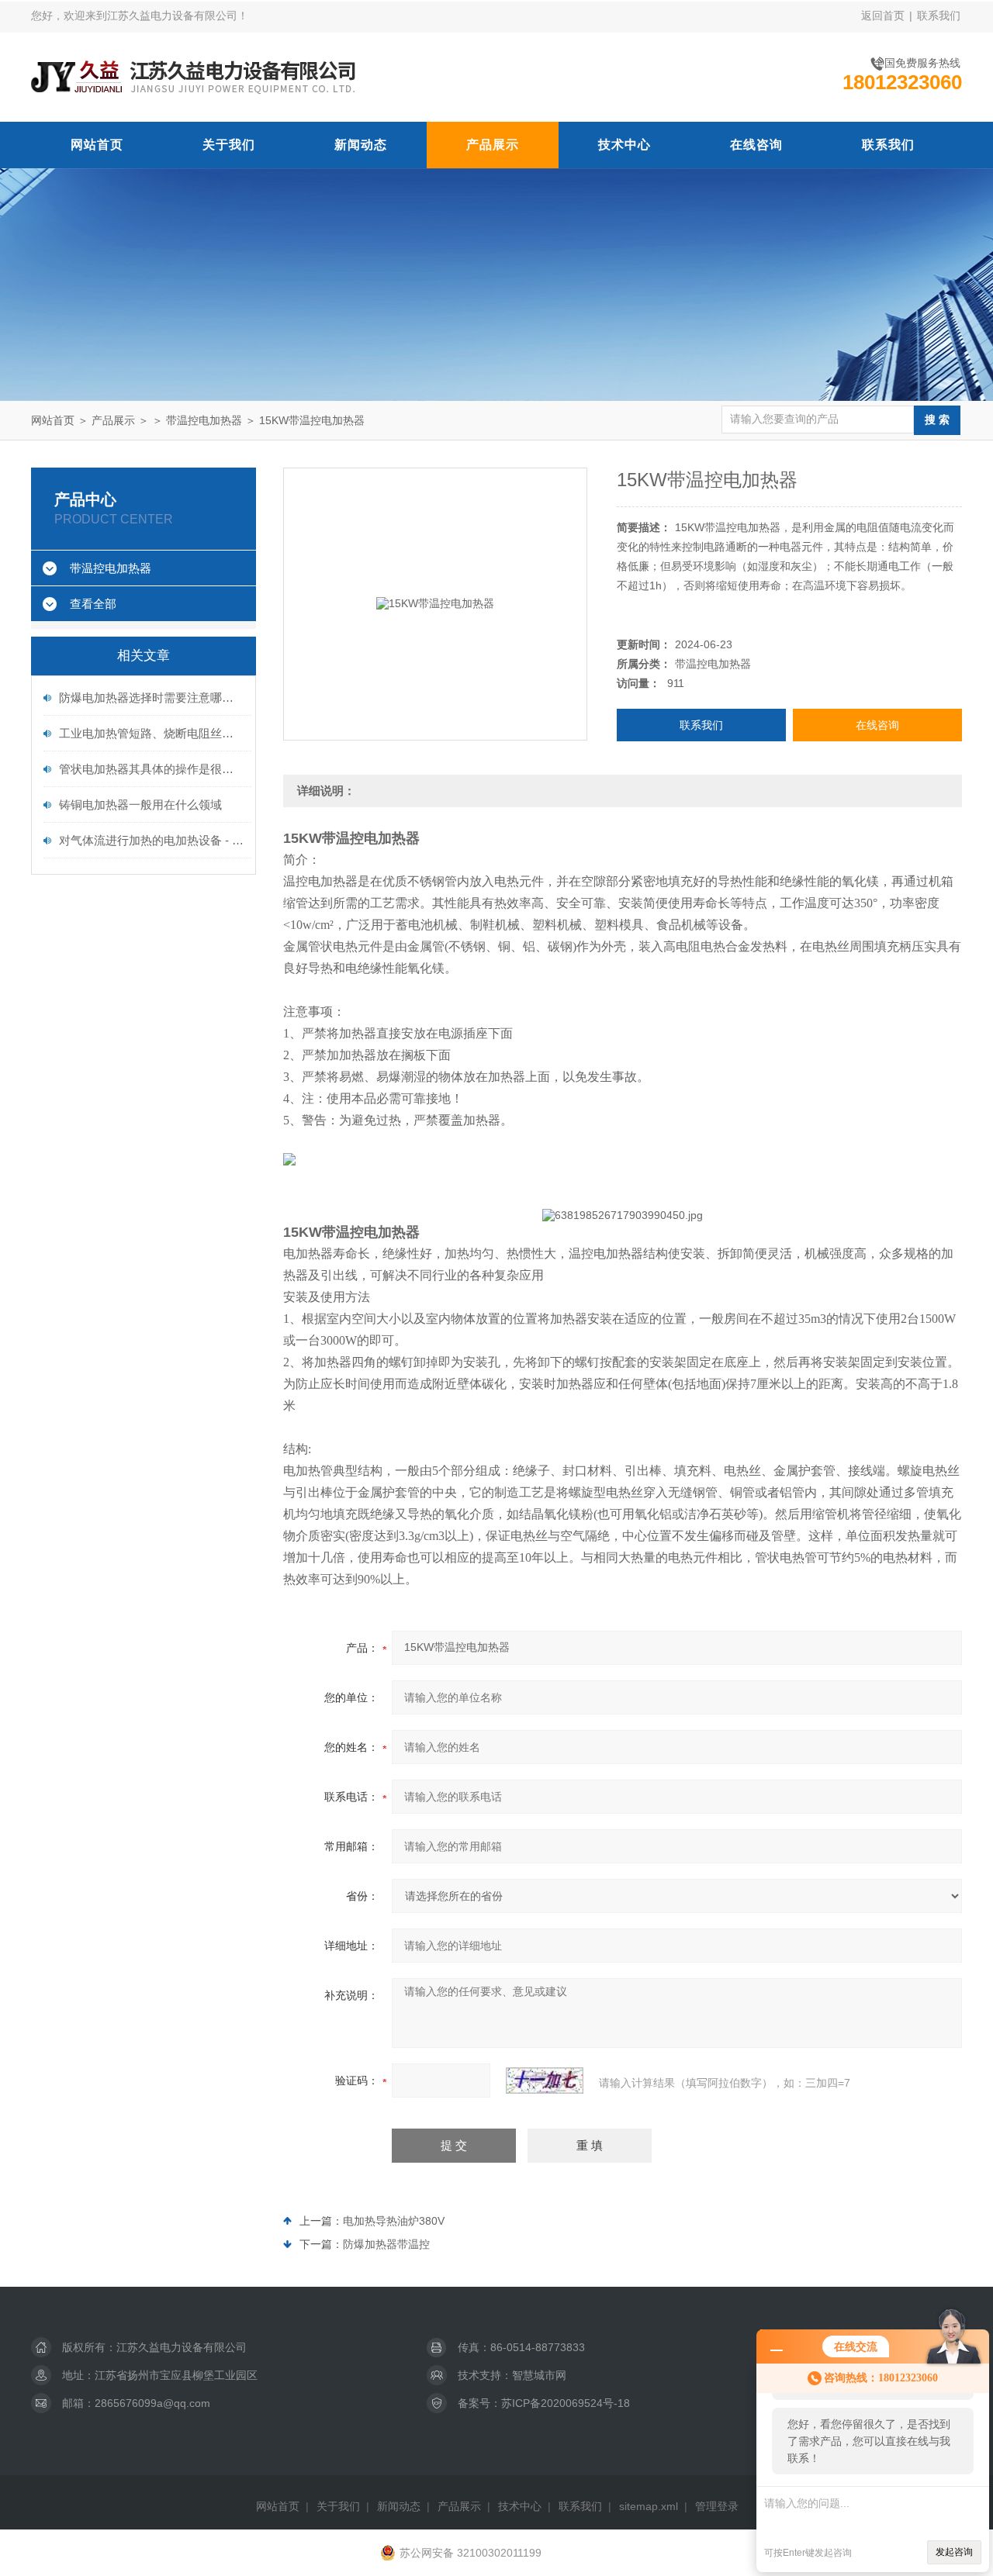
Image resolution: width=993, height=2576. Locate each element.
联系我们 (939, 16)
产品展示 (493, 145)
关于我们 (229, 145)
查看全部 (93, 604)
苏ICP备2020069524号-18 (566, 2403)
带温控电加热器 (204, 420)
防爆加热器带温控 (386, 2244)
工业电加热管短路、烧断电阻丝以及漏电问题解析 (151, 733)
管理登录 (717, 2506)
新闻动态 (361, 145)
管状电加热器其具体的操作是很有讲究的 (151, 769)
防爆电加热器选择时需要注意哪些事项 (151, 698)
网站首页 (97, 145)
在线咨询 (756, 145)
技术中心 (625, 145)
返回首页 (883, 16)
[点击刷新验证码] (545, 2080)
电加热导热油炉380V (394, 2221)
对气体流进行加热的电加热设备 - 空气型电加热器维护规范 (151, 840)
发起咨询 (954, 2552)
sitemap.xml (649, 2506)
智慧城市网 (539, 2375)
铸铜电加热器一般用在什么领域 (140, 805)
